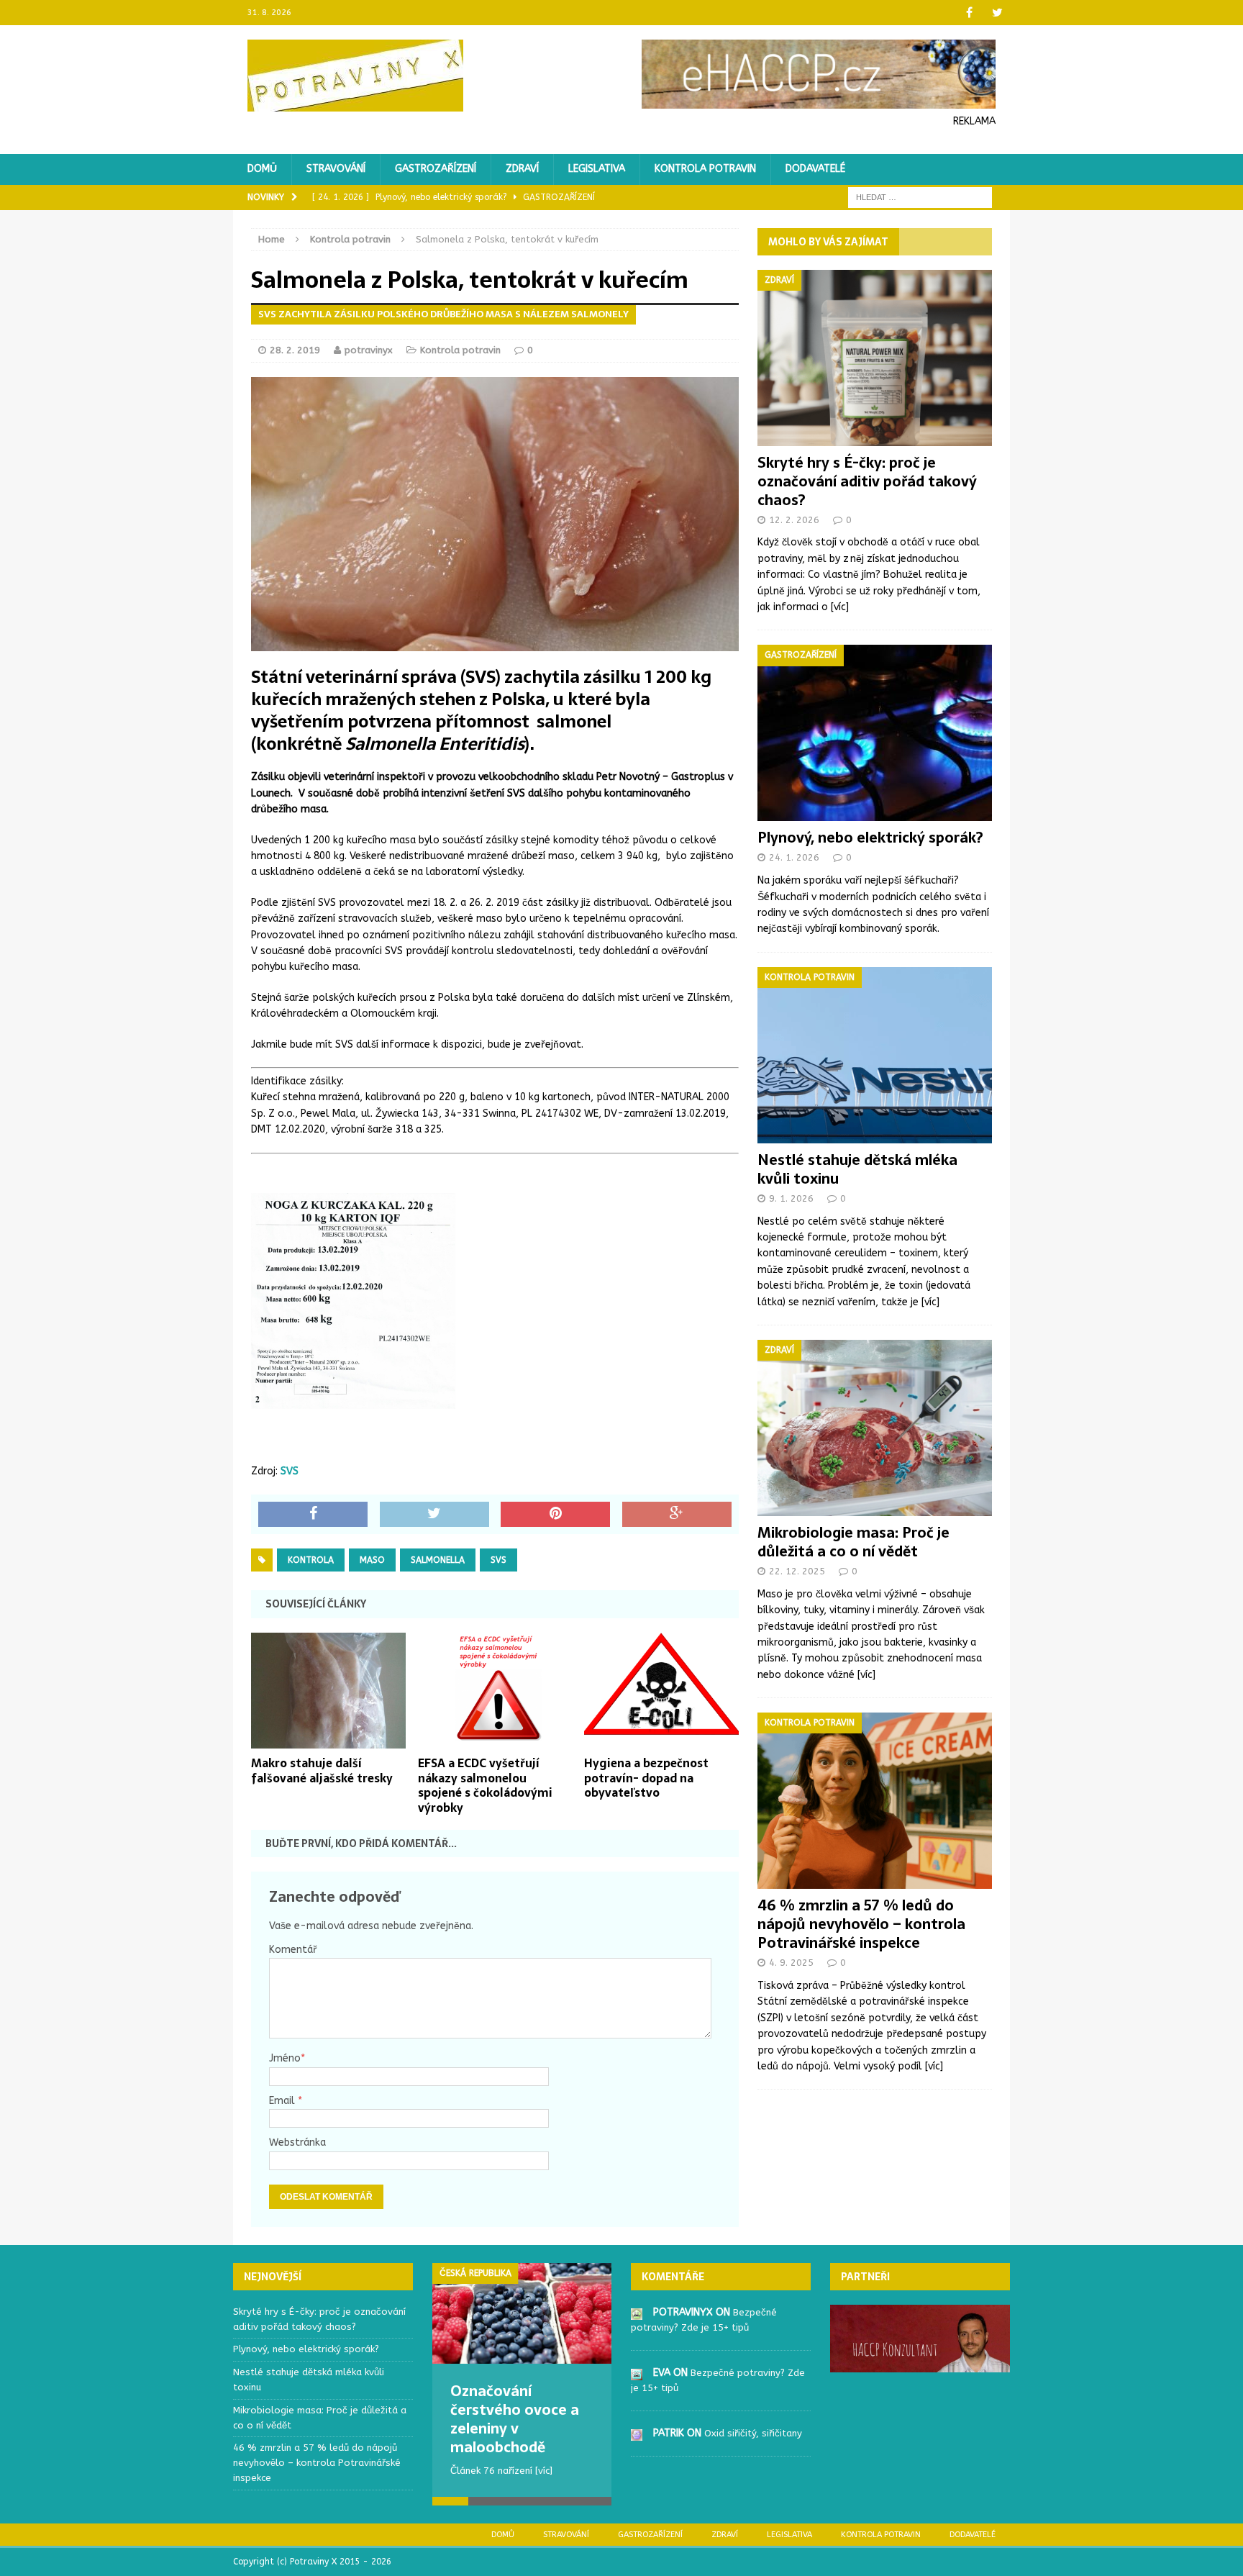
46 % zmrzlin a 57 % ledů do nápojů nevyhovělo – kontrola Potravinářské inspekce (861, 1924)
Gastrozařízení (436, 169)
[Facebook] (969, 13)
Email (283, 2101)
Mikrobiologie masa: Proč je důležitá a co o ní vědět (853, 1542)
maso (372, 1560)
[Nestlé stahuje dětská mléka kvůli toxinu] (875, 1134)
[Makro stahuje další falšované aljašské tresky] (328, 1740)
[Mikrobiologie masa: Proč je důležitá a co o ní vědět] (875, 1508)
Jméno (285, 2058)
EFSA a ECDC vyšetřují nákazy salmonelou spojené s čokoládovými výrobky (485, 1785)
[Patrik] (637, 2432)
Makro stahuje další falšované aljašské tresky (322, 1770)
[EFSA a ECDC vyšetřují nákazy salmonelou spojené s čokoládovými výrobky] (495, 1740)
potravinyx (369, 350)
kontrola (311, 1560)
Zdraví (522, 169)
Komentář (293, 1950)
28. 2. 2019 (295, 350)
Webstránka (297, 2142)
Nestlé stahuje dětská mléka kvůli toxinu (857, 1169)
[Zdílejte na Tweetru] (434, 1515)
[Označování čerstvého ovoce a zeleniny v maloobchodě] (522, 2313)
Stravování (336, 169)
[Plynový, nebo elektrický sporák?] (875, 813)
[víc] (840, 607)
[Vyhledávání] (920, 197)
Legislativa (597, 169)
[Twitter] (997, 13)
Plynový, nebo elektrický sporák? (870, 838)
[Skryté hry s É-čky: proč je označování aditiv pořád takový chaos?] (875, 437)
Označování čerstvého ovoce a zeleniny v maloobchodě (515, 2419)
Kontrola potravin (705, 169)
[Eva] (637, 2372)
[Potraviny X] (356, 76)
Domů (262, 169)
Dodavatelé (815, 169)
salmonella (438, 1560)
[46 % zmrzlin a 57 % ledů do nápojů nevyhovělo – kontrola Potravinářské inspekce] (875, 1881)
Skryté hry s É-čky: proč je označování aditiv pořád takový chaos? (867, 481)
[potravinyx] (637, 2312)
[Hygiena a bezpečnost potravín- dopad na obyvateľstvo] (661, 1740)
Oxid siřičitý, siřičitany (753, 2433)
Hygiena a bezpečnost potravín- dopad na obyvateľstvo (646, 1778)
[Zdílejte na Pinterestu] (555, 1515)
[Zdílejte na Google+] (677, 1515)
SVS (290, 1471)
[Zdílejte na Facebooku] (313, 1515)
